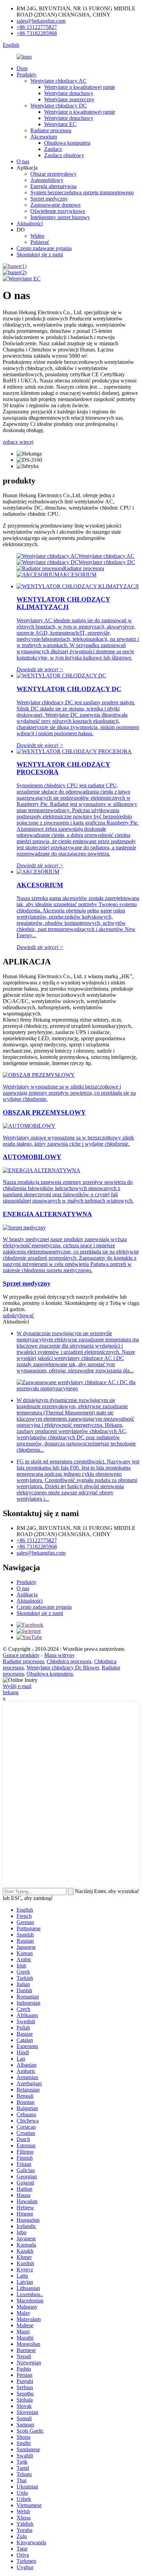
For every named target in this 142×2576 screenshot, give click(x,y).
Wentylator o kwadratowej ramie (80, 87)
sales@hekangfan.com (41, 21)
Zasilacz (53, 149)
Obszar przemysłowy (53, 174)
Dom (22, 68)
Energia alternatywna (53, 186)
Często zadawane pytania (44, 248)
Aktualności (30, 223)
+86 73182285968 (37, 33)
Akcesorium (44, 137)
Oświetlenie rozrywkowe (58, 211)
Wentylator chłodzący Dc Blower (63, 1668)
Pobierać (40, 242)
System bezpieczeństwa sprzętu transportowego (82, 192)
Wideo (37, 236)
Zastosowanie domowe (55, 205)
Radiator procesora (51, 130)
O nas (23, 161)
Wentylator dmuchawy (69, 93)
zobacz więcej (18, 442)
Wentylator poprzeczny (69, 99)
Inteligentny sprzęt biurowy (60, 217)
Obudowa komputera (67, 143)
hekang (11, 1692)
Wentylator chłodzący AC (58, 81)
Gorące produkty (21, 1655)
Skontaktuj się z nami (40, 254)
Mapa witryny (59, 1655)
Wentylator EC (60, 124)
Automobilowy (47, 180)
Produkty (27, 75)
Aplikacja (27, 1594)
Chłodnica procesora (69, 1661)
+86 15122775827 (37, 27)
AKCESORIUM (78, 575)
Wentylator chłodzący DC (59, 106)
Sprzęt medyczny (49, 199)
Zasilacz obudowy (64, 155)
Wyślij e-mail (17, 1686)
